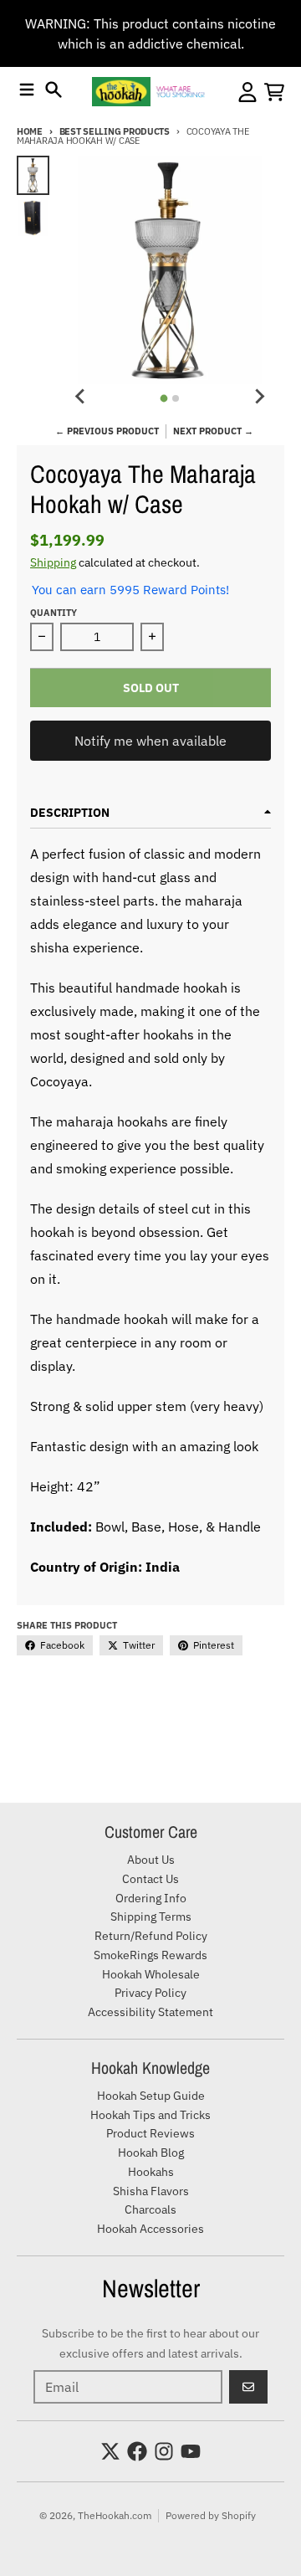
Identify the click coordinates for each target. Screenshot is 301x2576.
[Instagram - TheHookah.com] (164, 2451)
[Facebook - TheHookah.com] (137, 2451)
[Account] (247, 92)
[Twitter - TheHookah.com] (110, 2451)
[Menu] (27, 90)
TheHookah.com (115, 2515)
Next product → (213, 431)
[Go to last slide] (81, 396)
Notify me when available (150, 741)
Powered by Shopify (211, 2515)
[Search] (54, 90)
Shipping (53, 562)
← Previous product (107, 431)
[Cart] (274, 92)
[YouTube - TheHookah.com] (191, 2451)
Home (30, 131)
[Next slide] (259, 396)
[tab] (164, 399)
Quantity (54, 613)
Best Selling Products (115, 131)
